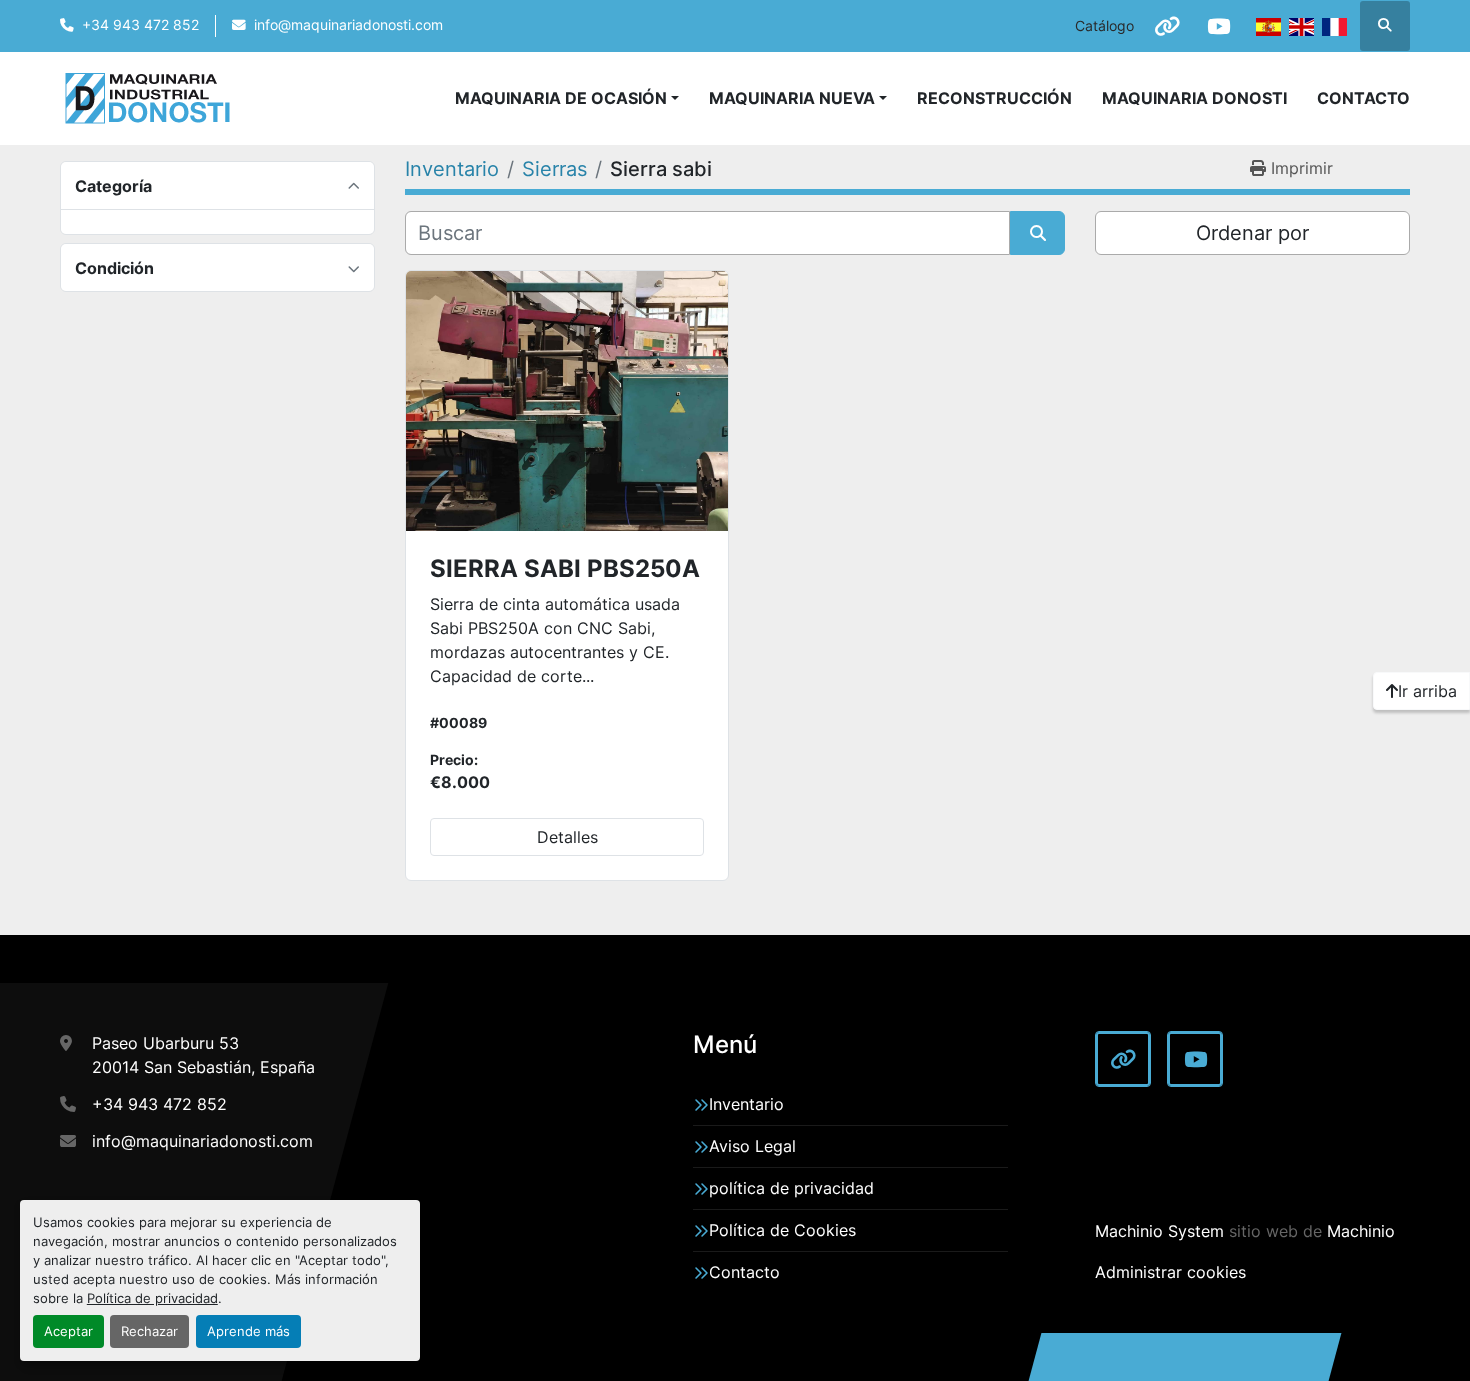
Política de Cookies (782, 1230)
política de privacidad (791, 1188)
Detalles (567, 837)
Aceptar (68, 1331)
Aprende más (248, 1331)
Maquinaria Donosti (1194, 98)
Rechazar (149, 1331)
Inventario (746, 1104)
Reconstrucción (994, 98)
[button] (798, 98)
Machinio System (1159, 1231)
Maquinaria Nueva (792, 98)
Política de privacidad (152, 1298)
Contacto (1363, 98)
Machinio (1361, 1231)
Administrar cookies (1170, 1272)
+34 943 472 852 (140, 25)
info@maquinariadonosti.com (348, 25)
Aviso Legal (752, 1146)
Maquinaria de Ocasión (561, 98)
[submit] (1037, 233)
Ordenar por (1252, 233)
